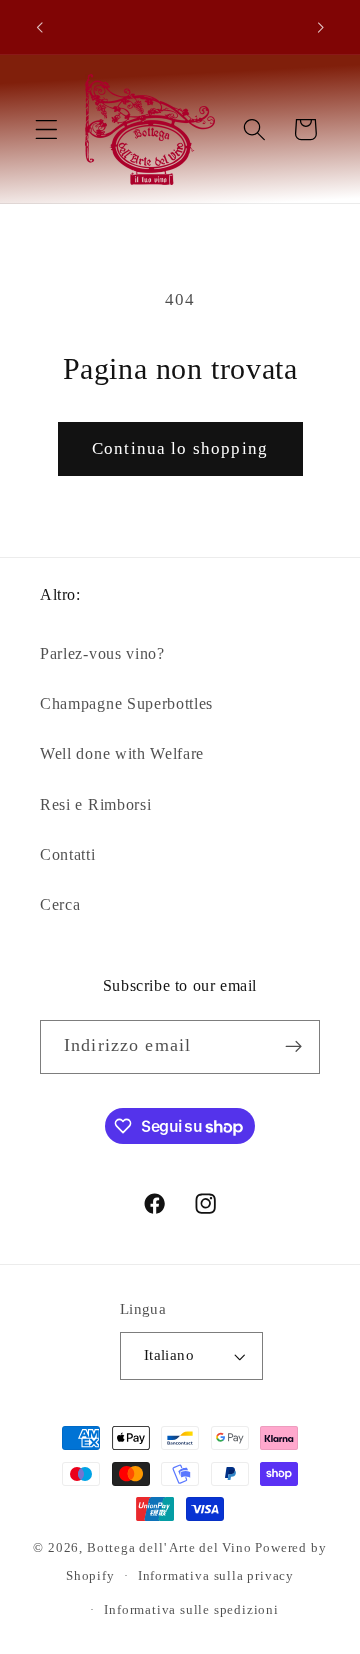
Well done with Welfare (122, 753)
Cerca (60, 904)
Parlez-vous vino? (102, 653)
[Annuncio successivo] (321, 27)
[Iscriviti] (293, 1047)
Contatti (68, 854)
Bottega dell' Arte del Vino (171, 1548)
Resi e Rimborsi (95, 804)
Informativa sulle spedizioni (191, 1610)
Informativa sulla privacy (216, 1576)
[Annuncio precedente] (39, 27)
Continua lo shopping (180, 448)
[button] (46, 129)
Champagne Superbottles (126, 703)
